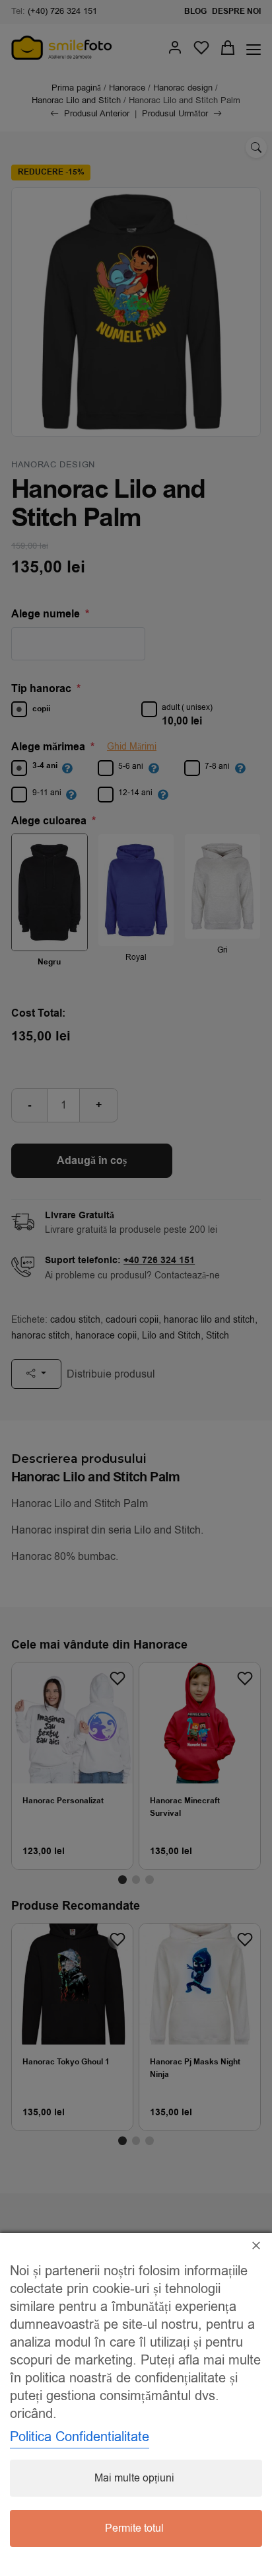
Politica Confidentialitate (80, 2437)
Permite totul (134, 2528)
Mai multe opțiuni (134, 2478)
